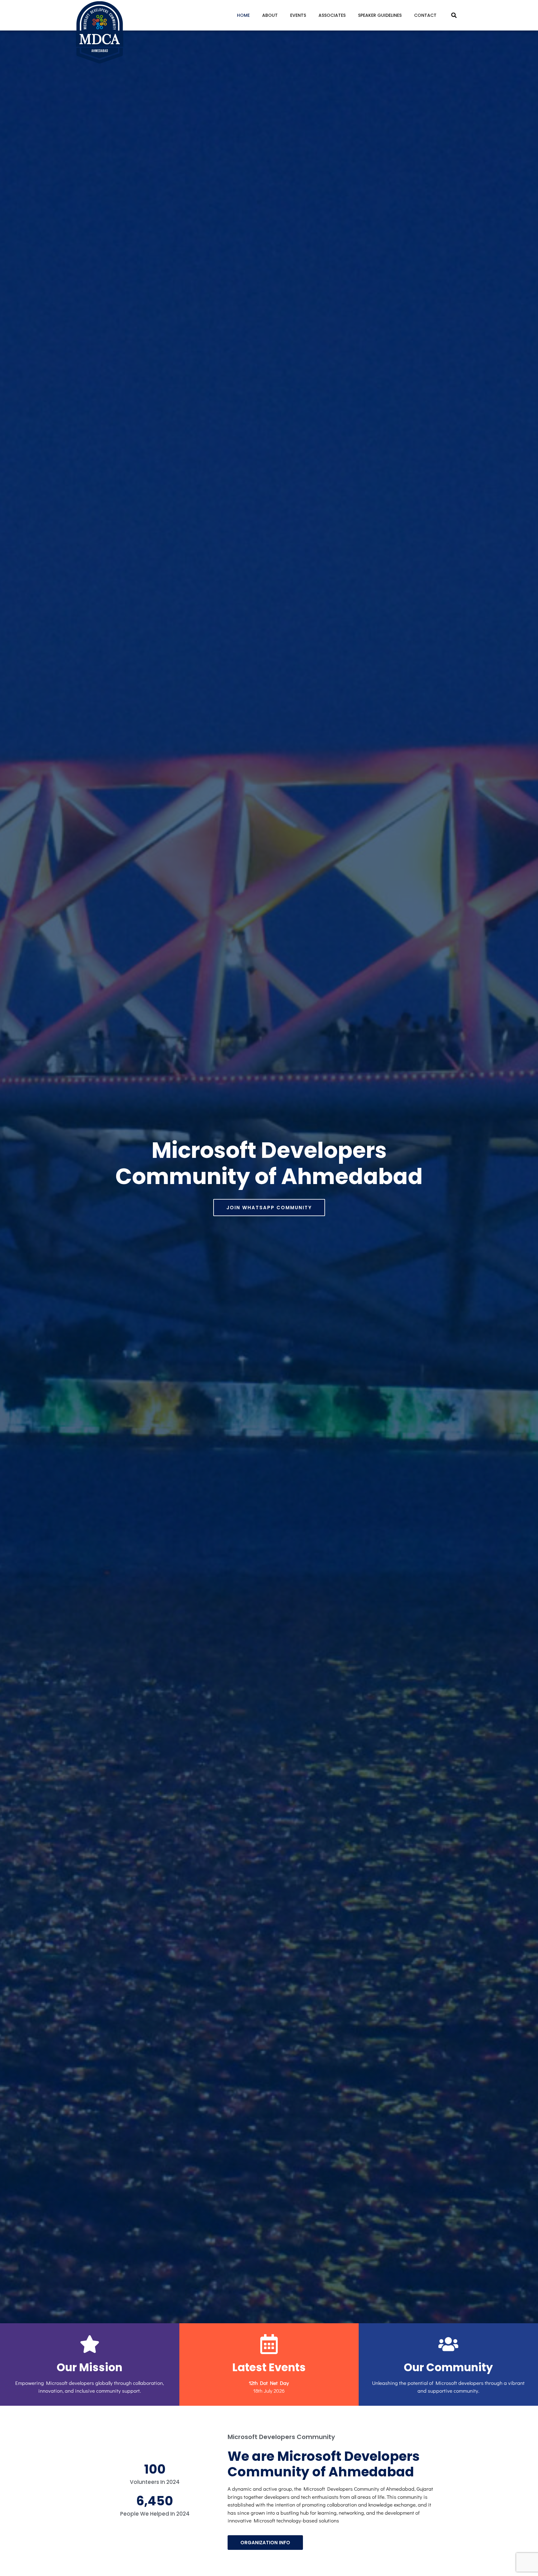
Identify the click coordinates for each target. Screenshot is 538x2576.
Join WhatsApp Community (269, 1208)
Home (243, 15)
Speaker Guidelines (380, 15)
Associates (332, 15)
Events (298, 15)
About (270, 15)
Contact (425, 15)
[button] (454, 15)
